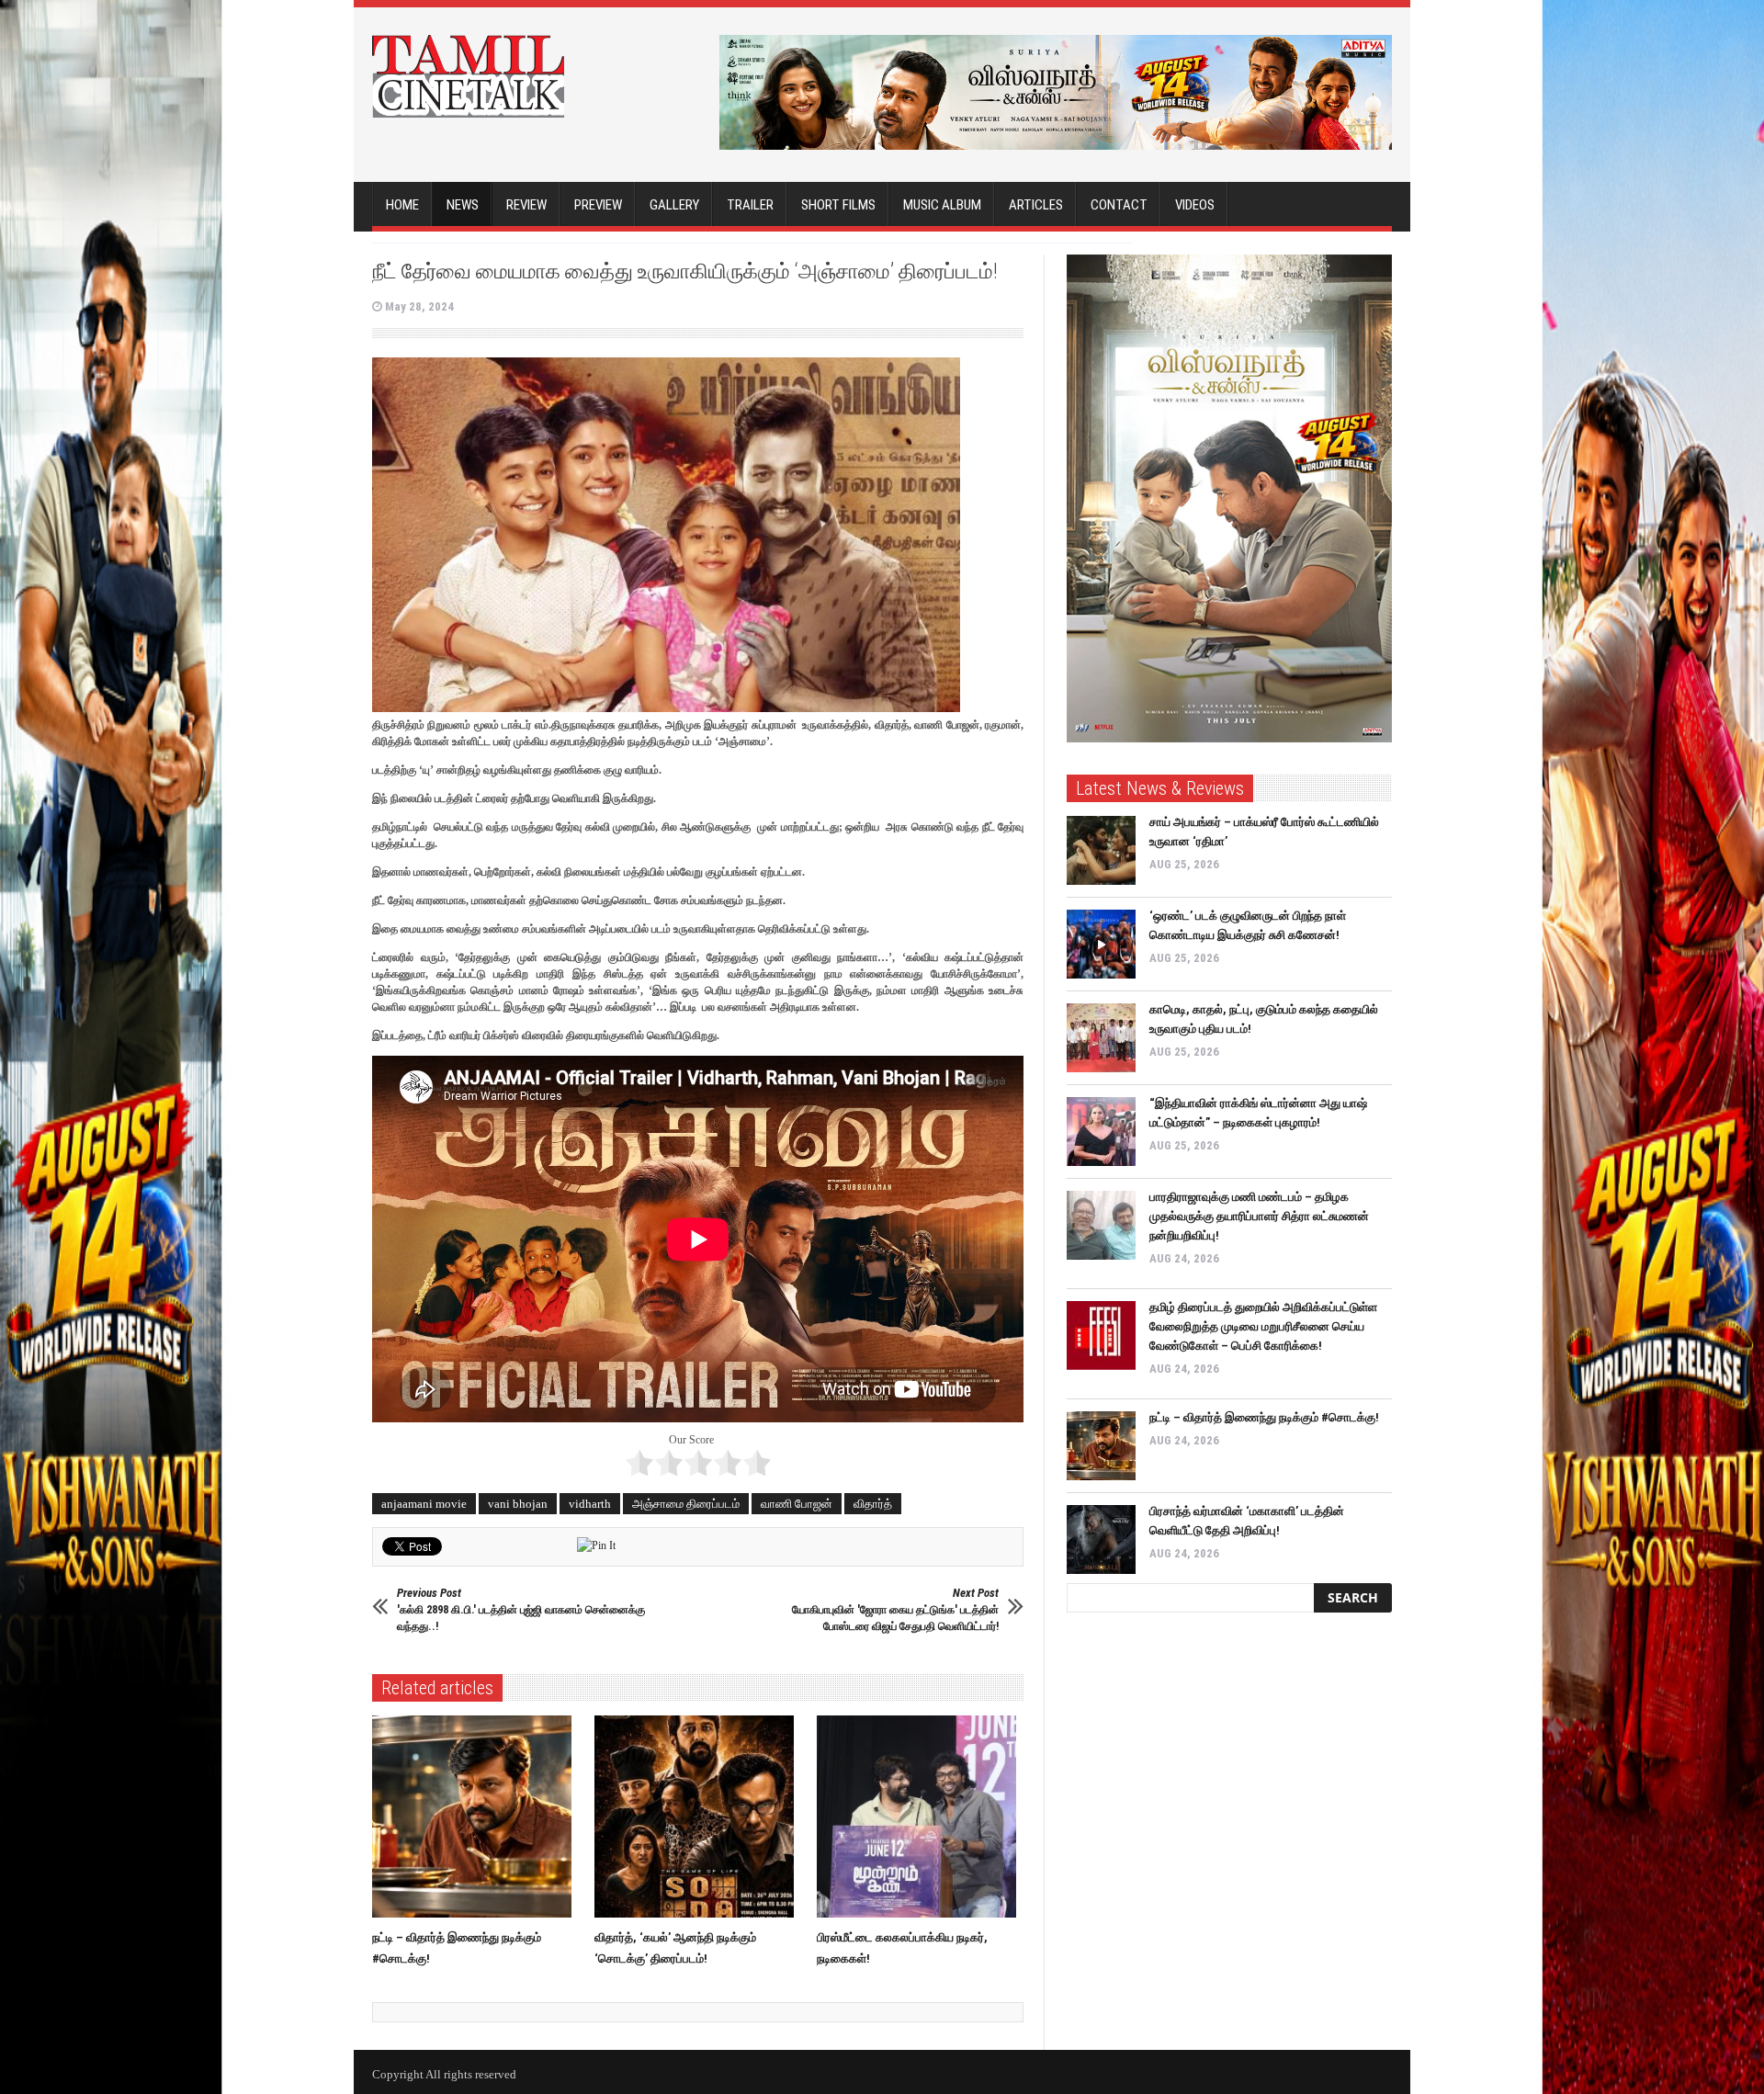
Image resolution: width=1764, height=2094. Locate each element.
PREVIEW (598, 205)
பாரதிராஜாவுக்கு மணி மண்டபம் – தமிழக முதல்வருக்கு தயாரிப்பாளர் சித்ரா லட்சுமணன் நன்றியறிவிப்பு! (1259, 1216)
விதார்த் (873, 1504)
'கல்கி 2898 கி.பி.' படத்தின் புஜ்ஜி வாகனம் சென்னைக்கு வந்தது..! (521, 1609)
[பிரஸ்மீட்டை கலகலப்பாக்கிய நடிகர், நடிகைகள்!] (921, 1817)
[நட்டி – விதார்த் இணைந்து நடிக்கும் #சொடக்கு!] (476, 1817)
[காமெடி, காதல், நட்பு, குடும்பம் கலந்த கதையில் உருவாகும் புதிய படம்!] (1101, 1038)
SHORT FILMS (838, 205)
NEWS (463, 205)
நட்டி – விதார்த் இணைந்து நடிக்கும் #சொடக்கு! (1264, 1417)
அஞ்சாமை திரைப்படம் (686, 1504)
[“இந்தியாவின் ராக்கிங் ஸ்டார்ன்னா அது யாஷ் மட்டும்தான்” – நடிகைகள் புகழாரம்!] (1101, 1132)
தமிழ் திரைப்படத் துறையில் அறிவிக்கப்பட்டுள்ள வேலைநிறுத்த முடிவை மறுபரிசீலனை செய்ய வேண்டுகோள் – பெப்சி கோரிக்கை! (1263, 1326)
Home (402, 205)
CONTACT (1119, 205)
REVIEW (526, 205)
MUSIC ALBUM (942, 205)
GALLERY (674, 205)
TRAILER (750, 205)
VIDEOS (1195, 205)
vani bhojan (518, 1504)
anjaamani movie (424, 1504)
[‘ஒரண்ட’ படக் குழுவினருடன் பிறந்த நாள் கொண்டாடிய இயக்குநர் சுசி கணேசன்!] (1101, 944)
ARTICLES (1036, 205)
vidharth (590, 1504)
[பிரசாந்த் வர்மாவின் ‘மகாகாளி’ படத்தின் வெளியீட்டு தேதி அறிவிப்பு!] (1101, 1539)
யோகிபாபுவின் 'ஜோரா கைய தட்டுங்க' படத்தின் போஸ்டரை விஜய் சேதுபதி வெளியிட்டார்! (895, 1609)
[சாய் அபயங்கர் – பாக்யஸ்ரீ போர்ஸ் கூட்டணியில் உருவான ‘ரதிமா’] (1101, 850)
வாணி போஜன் (797, 1504)
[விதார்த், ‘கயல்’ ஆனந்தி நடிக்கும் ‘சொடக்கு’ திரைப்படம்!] (699, 1817)
